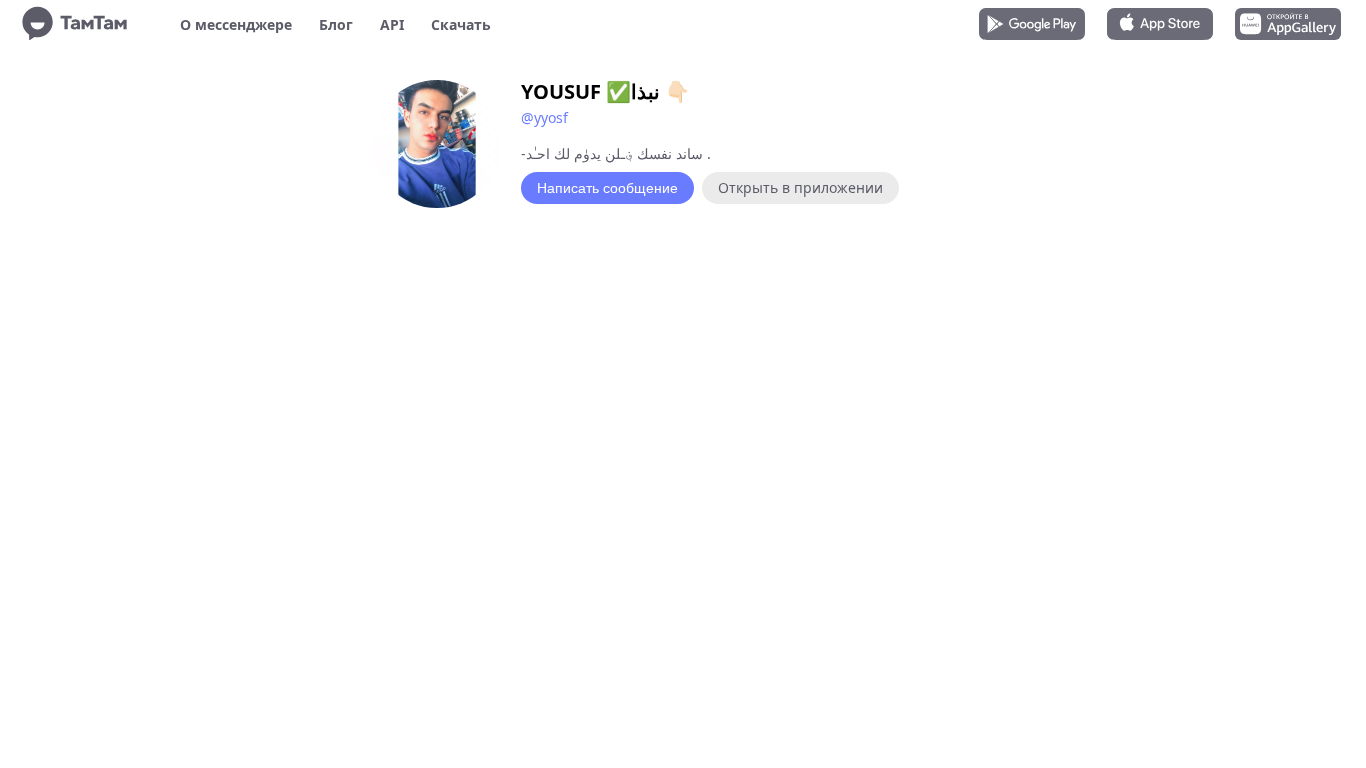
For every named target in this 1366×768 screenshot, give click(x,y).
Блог (336, 24)
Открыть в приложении (800, 187)
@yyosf (544, 117)
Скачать (461, 24)
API (392, 24)
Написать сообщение (607, 188)
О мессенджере (236, 24)
